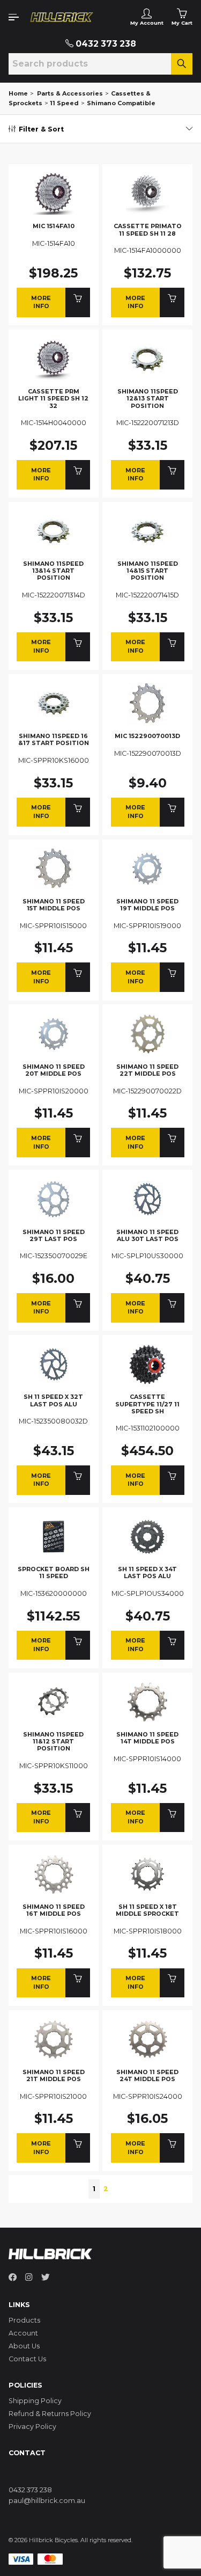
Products (24, 2320)
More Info (41, 302)
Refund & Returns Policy (50, 2414)
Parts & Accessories (70, 93)
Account (23, 2333)
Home (18, 93)
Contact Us (27, 2359)
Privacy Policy (32, 2427)
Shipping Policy (35, 2401)
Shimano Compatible (121, 103)
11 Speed (64, 103)
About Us (24, 2346)
